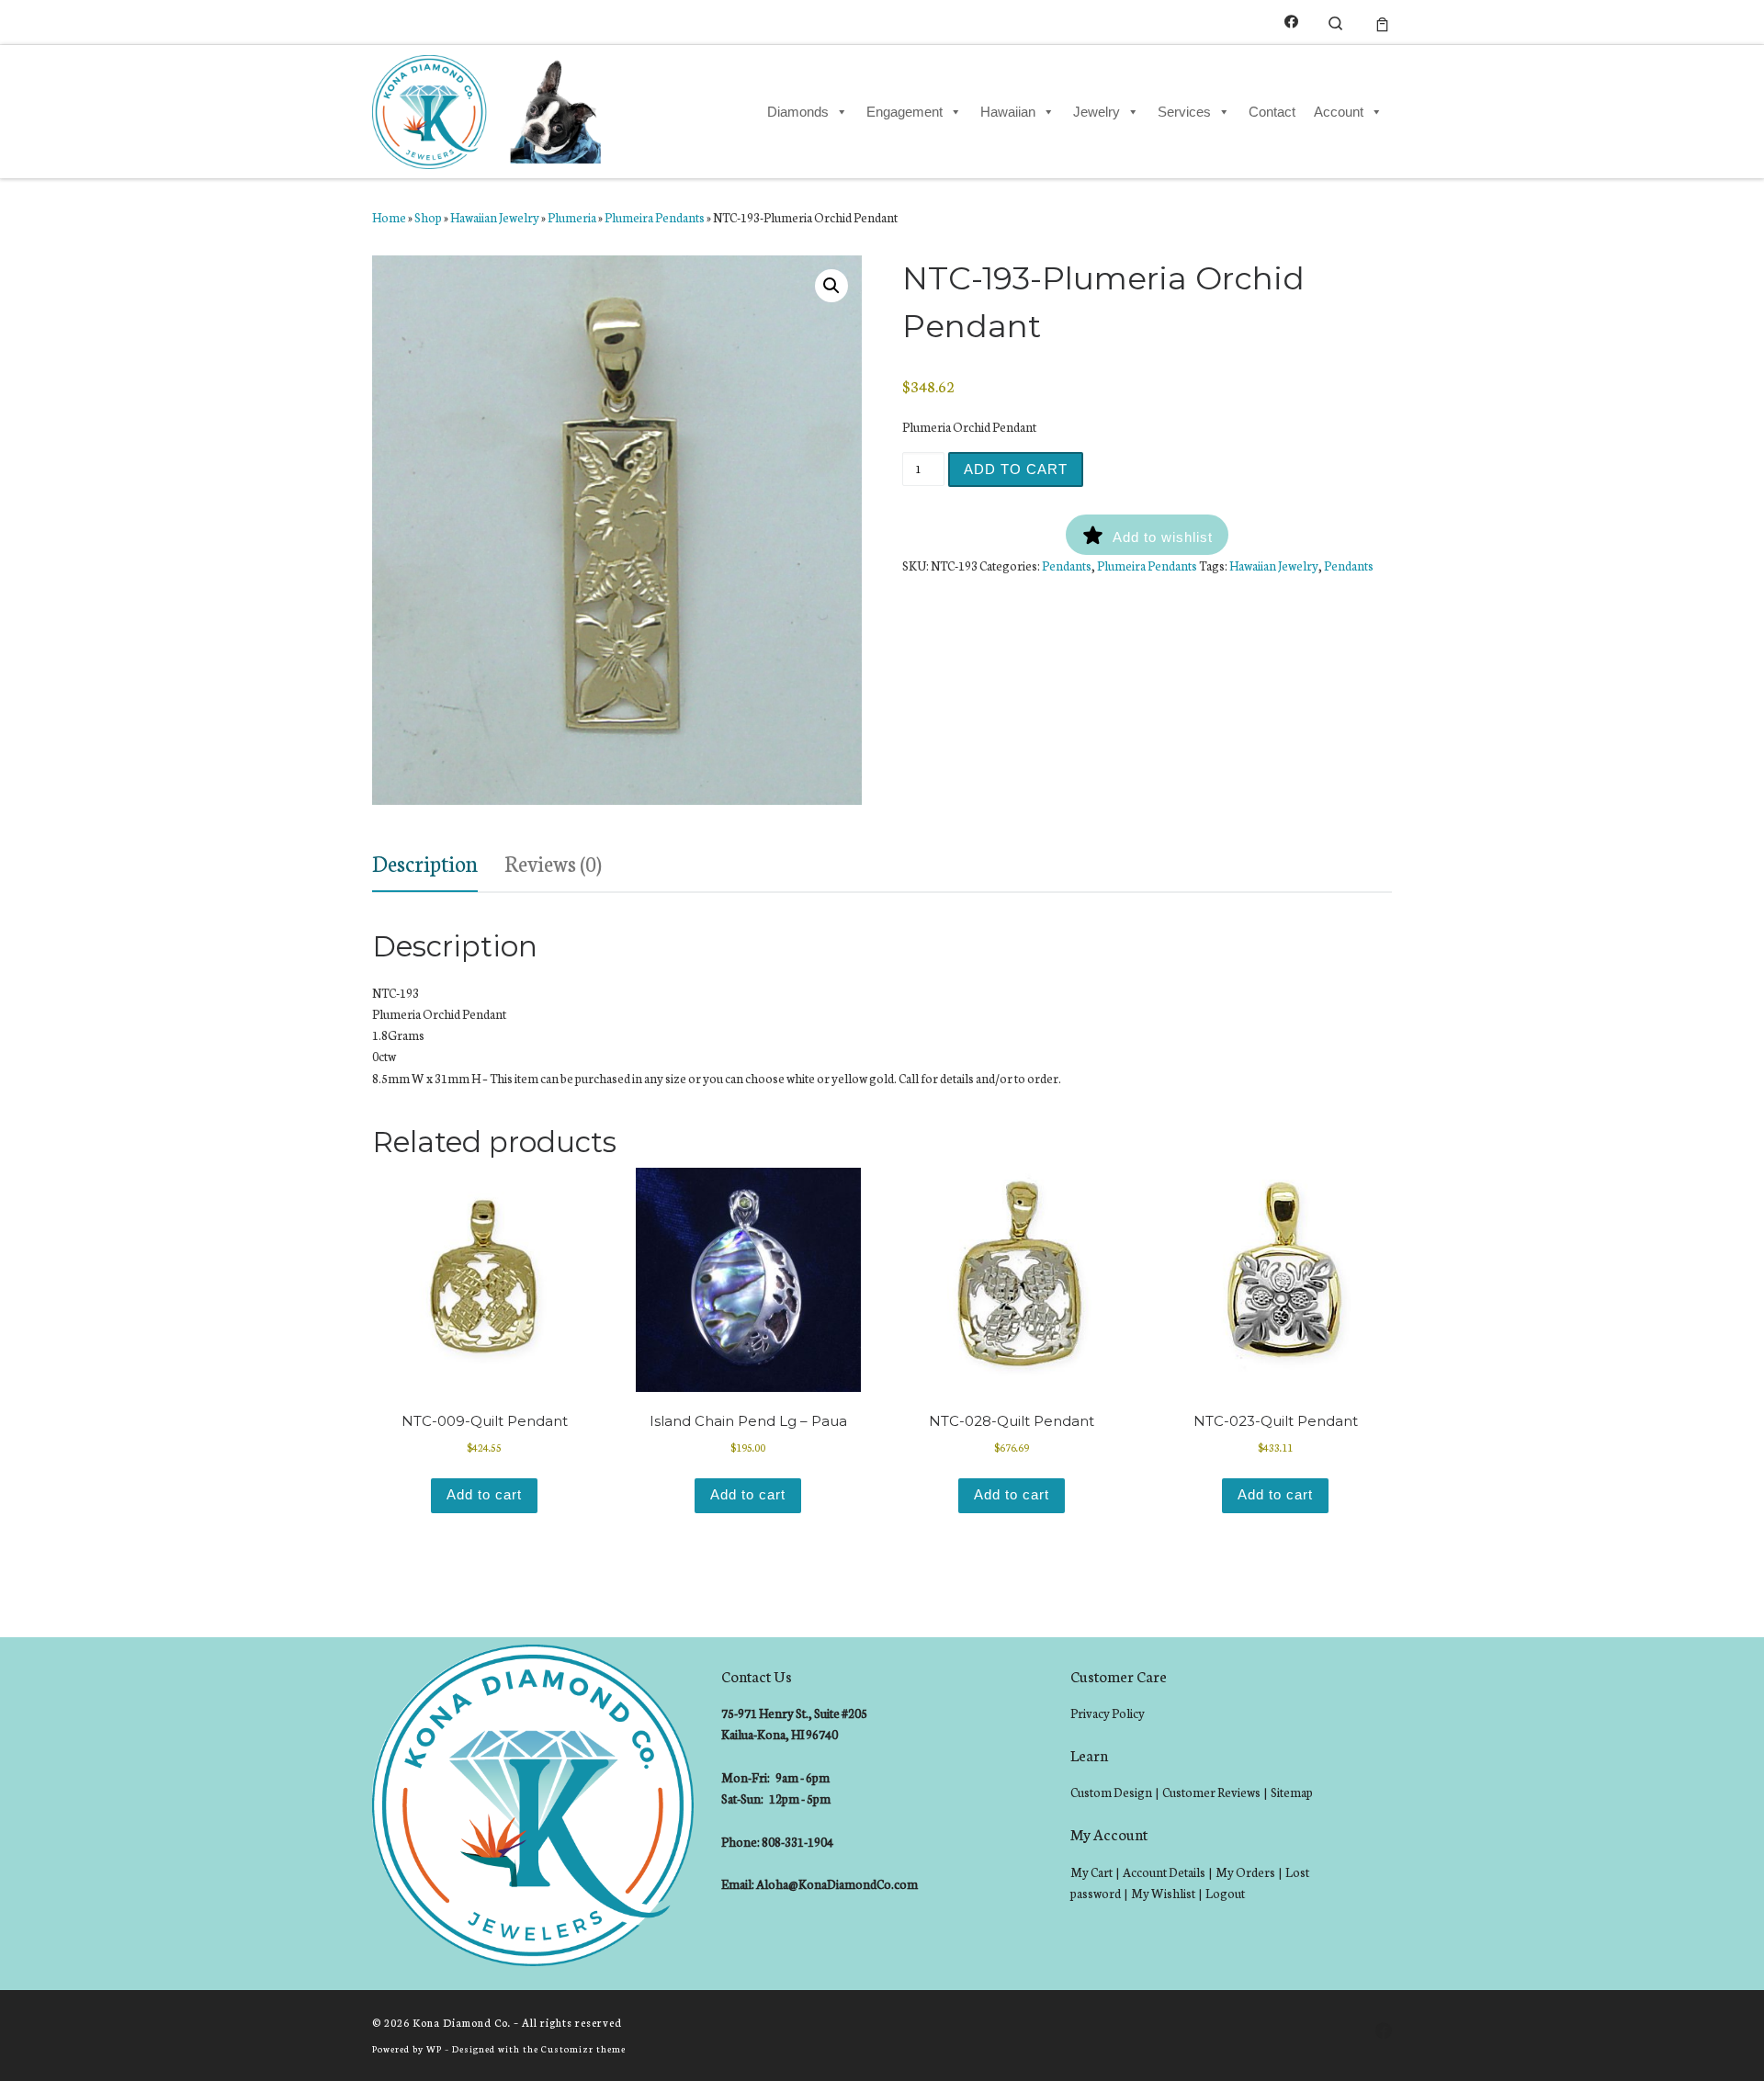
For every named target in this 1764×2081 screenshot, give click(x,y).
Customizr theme (583, 2048)
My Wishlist (1163, 1893)
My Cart (1091, 1872)
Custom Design (1111, 1792)
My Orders (1245, 1872)
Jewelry (1097, 112)
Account (1339, 112)
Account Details (1164, 1872)
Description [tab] (425, 862)
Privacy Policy (1108, 1713)
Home (389, 217)
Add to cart (1016, 469)
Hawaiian (1008, 112)
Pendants (1067, 565)
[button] (831, 286)
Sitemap (1292, 1792)
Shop (428, 217)
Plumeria (572, 217)
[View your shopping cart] (1382, 22)
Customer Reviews (1211, 1792)
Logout (1225, 1893)
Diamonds (798, 112)
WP (434, 2048)
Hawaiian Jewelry (495, 217)
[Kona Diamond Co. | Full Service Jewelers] (489, 108)
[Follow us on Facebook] (1291, 22)
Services (1184, 112)
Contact (1272, 112)
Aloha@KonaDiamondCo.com (837, 1884)
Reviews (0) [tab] (553, 862)
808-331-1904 (797, 1842)
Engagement (905, 112)
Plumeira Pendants (655, 217)
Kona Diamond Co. (462, 2022)
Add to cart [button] (484, 1494)
